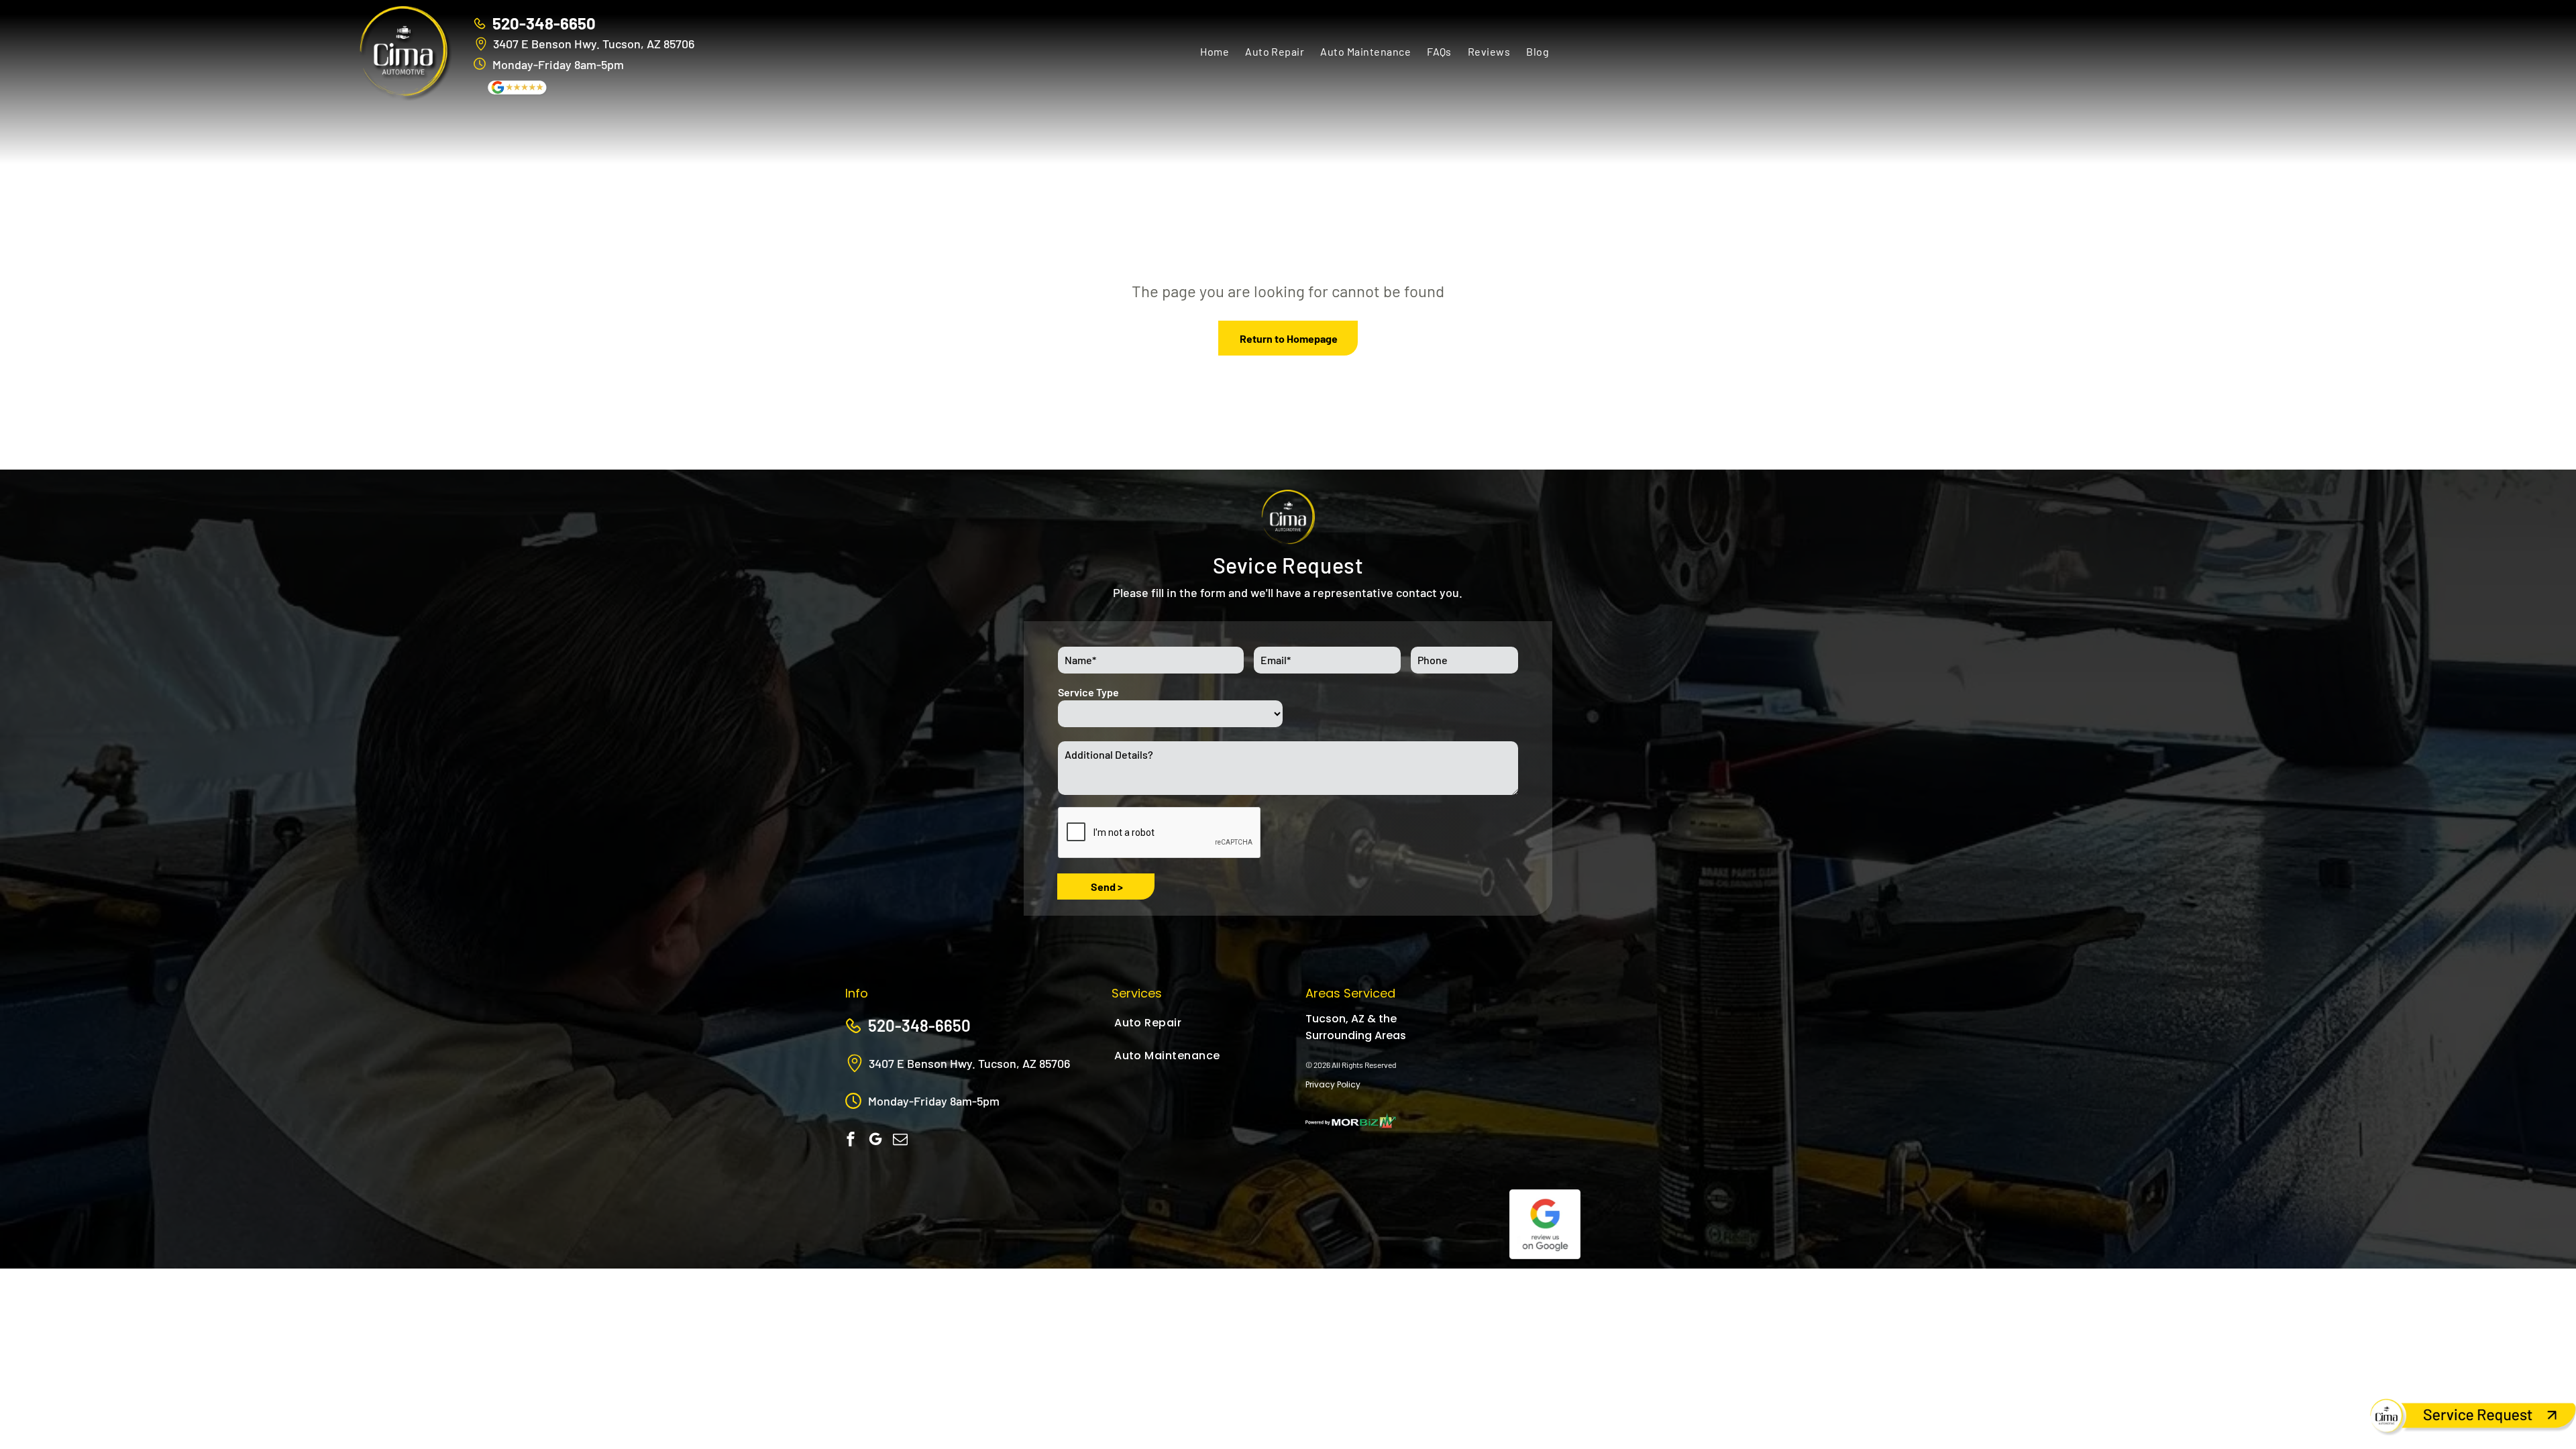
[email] (900, 1141)
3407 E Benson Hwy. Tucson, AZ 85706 (594, 44)
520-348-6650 (544, 23)
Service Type (1088, 692)
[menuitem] (1215, 51)
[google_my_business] (875, 1141)
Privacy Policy (1333, 1084)
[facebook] (851, 1141)
